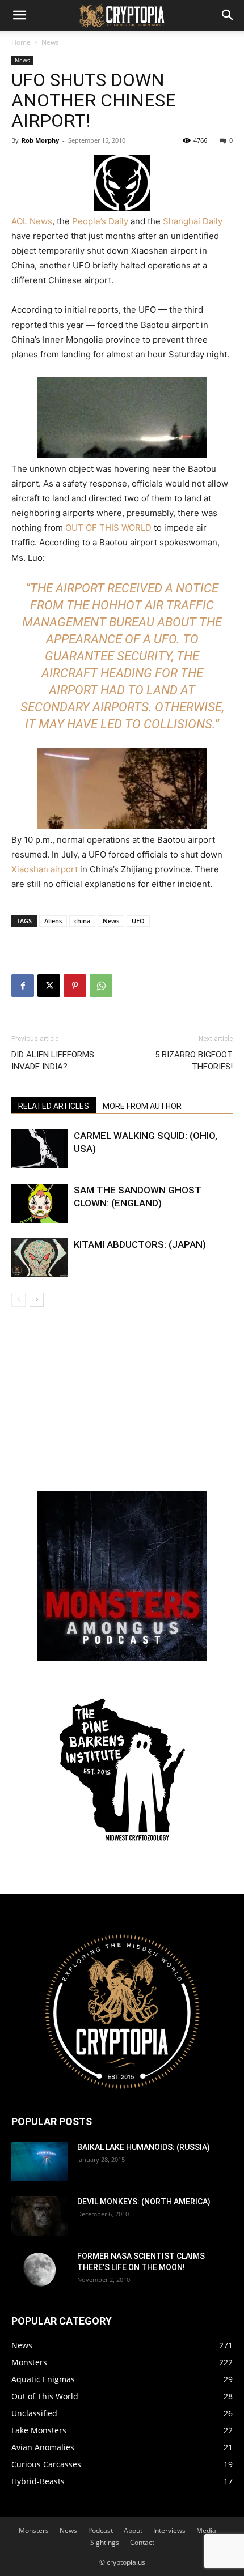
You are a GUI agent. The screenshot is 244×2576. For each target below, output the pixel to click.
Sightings (105, 2542)
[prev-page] (18, 1300)
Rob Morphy (40, 140)
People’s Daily (100, 221)
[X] (49, 986)
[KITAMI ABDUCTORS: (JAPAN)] (40, 1258)
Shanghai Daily (193, 221)
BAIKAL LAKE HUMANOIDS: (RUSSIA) (144, 2147)
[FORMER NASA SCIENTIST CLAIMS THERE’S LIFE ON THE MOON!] (40, 2270)
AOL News (32, 221)
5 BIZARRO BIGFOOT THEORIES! (194, 1061)
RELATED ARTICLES (54, 1106)
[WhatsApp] (101, 986)
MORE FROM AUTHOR (142, 1106)
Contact (142, 2542)
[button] (19, 15)
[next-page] (37, 1300)
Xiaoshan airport (45, 869)
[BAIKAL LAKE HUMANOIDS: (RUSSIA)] (40, 2161)
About (133, 2530)
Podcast (100, 2530)
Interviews (169, 2530)
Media (206, 2530)
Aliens (53, 921)
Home (21, 42)
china (82, 921)
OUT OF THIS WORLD (108, 528)
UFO (138, 921)
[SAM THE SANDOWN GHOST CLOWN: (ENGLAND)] (40, 1203)
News (50, 42)
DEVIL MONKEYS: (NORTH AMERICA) (144, 2202)
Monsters (34, 2530)
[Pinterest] (75, 986)
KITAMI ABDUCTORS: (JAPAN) (140, 1244)
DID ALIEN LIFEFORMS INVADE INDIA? (53, 1061)
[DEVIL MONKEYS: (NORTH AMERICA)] (40, 2216)
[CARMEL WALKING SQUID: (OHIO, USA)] (40, 1149)
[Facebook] (23, 986)
